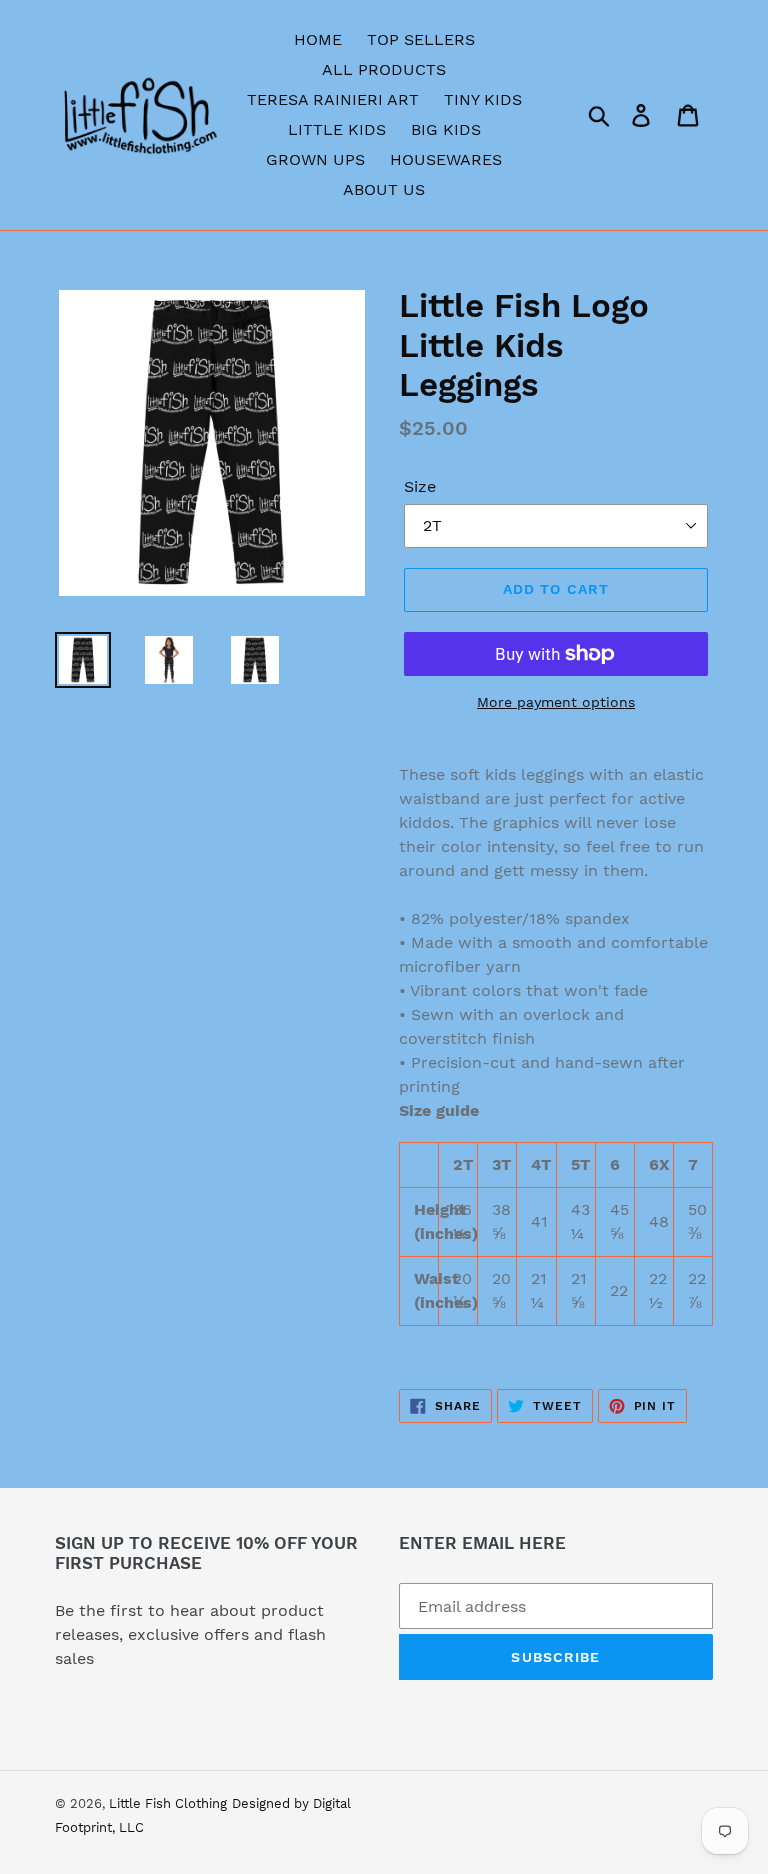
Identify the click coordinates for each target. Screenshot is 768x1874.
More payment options (556, 702)
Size (420, 486)
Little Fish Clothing (168, 1803)
